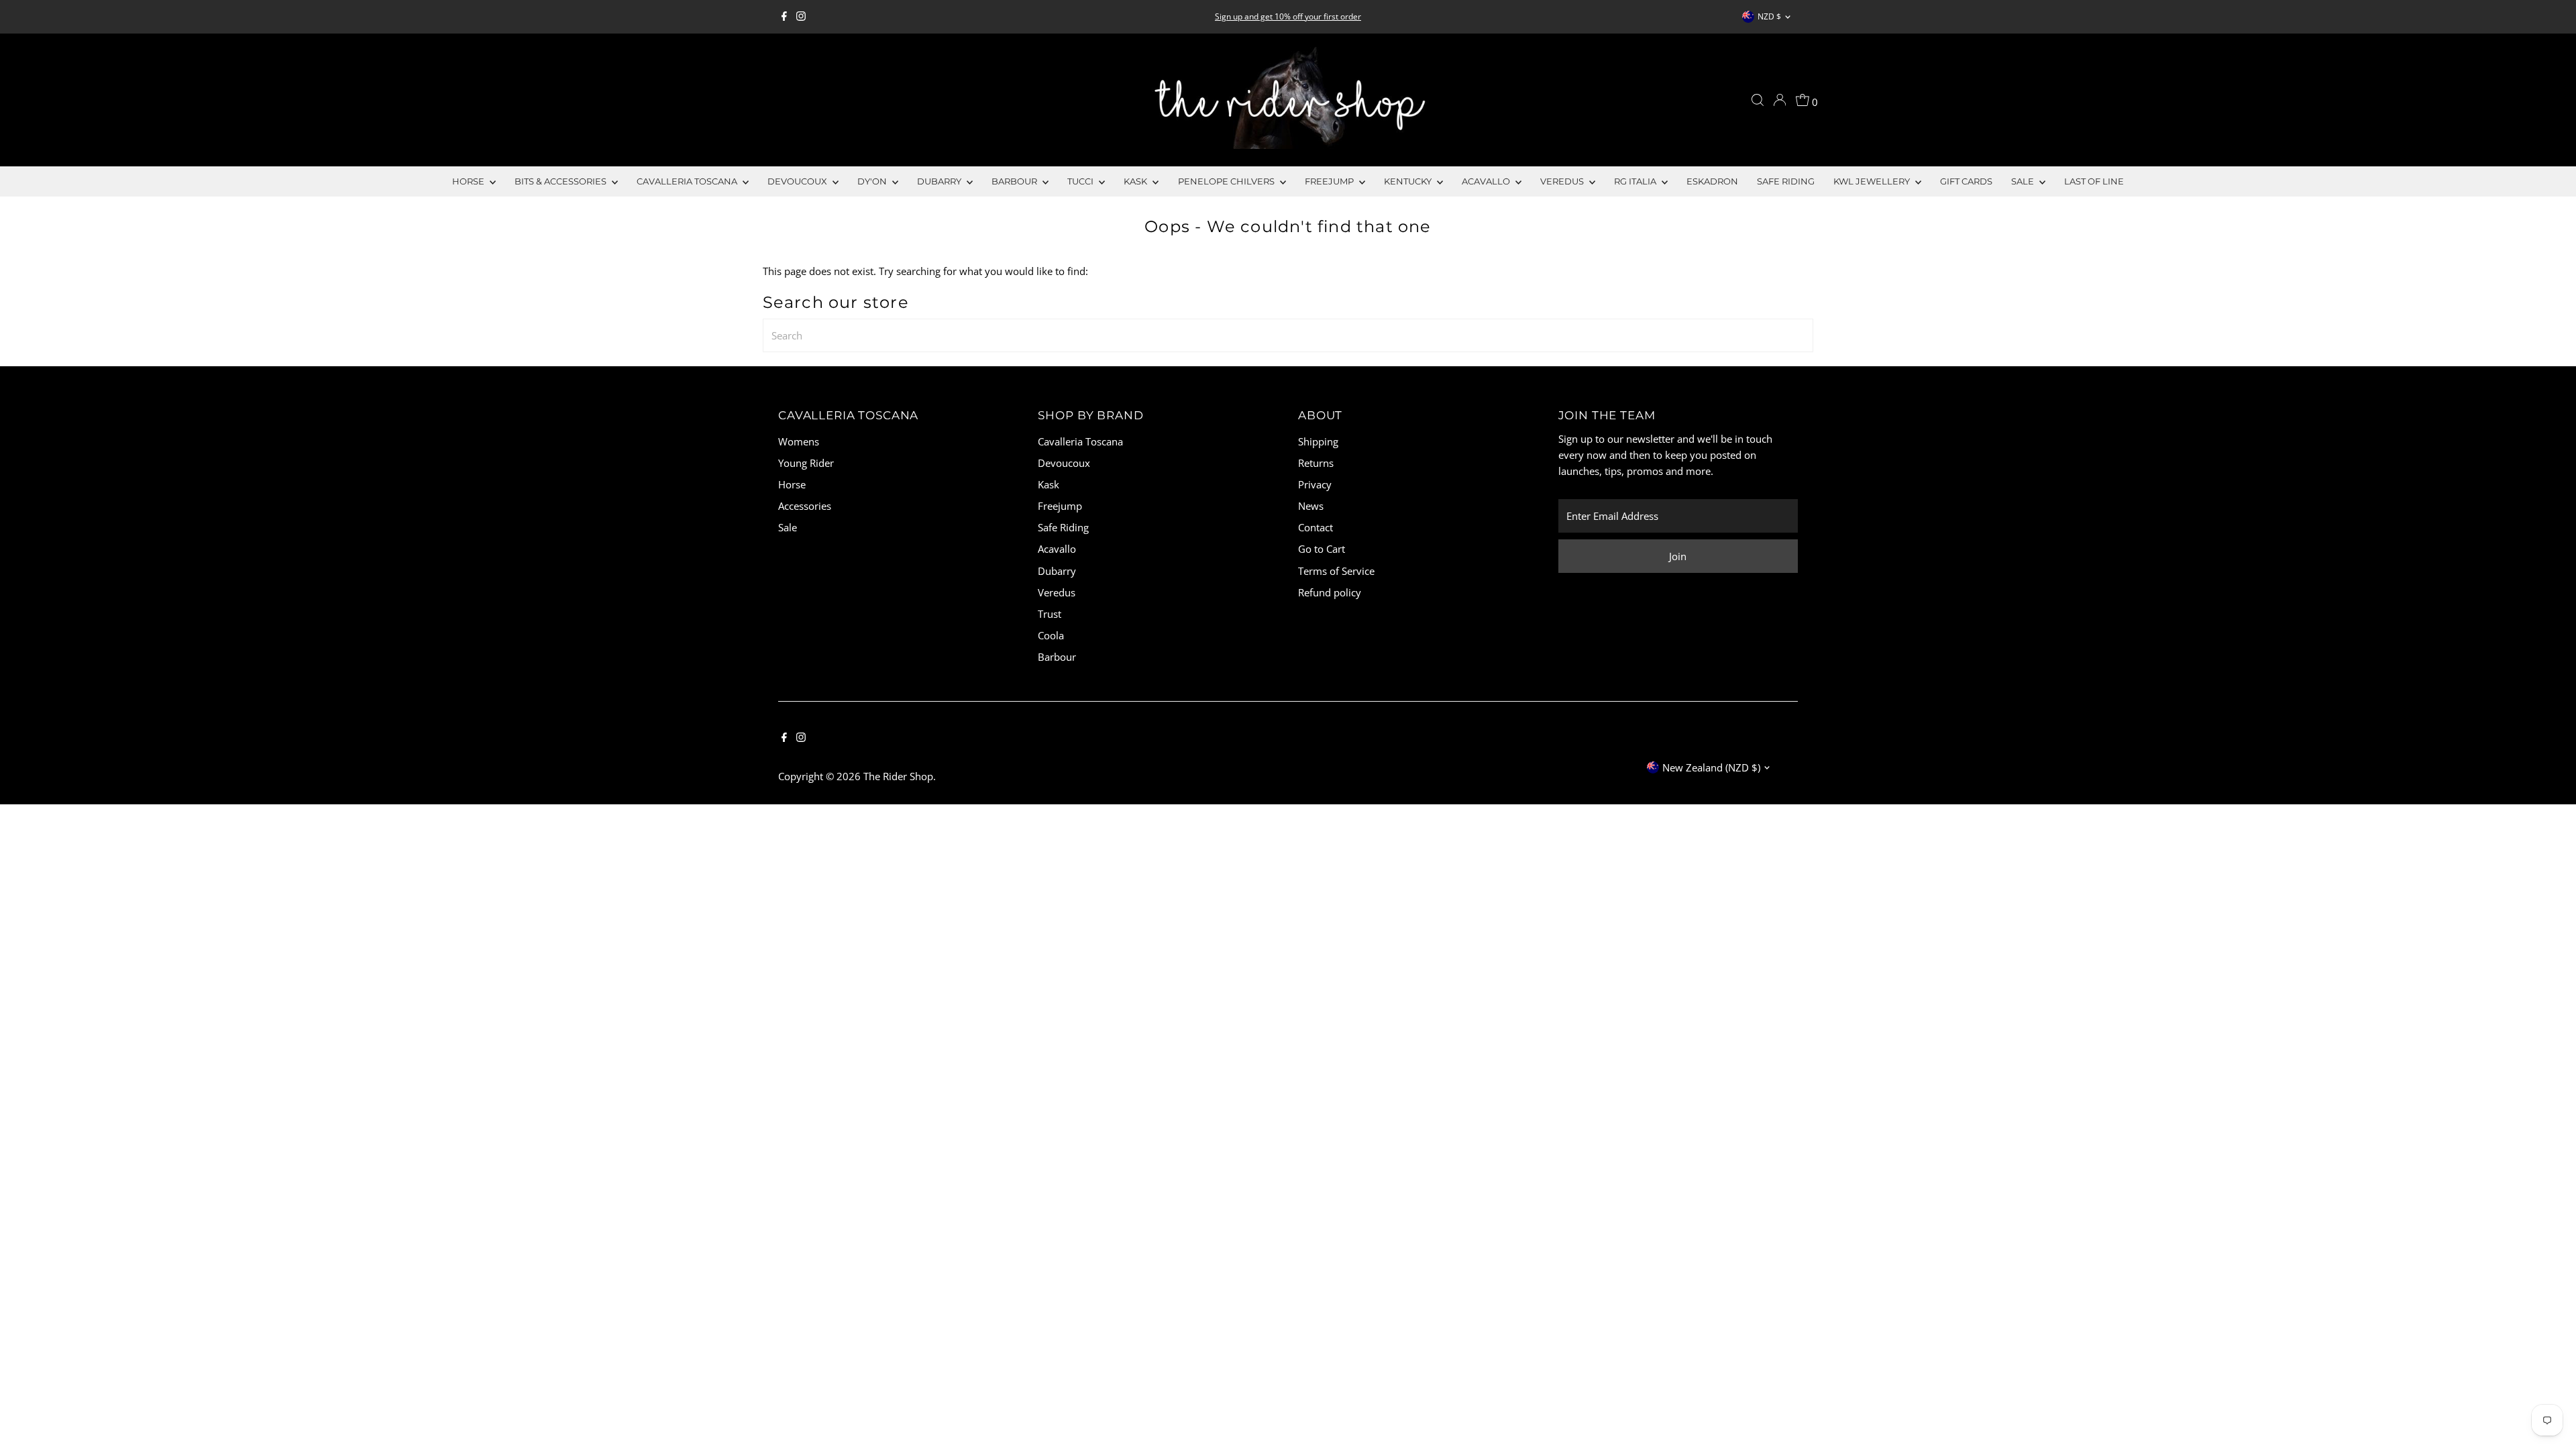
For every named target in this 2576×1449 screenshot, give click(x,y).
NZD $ (1769, 16)
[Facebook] (784, 17)
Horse (469, 181)
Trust (1050, 614)
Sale (788, 527)
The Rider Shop (898, 776)
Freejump (1330, 181)
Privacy (1315, 484)
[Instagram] (801, 17)
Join (1678, 556)
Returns (1316, 463)
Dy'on (873, 181)
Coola (1051, 635)
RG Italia (1636, 181)
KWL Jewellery (1873, 181)
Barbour (1015, 181)
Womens (799, 441)
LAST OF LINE (2094, 181)
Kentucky (1409, 181)
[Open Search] (1758, 100)
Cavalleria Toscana (688, 181)
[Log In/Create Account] (1780, 100)
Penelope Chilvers (1227, 181)
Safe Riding (1786, 181)
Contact (1316, 527)
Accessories (805, 506)
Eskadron (1712, 181)
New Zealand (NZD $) (1711, 767)
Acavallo (1487, 181)
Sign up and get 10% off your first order (1288, 16)
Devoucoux (798, 181)
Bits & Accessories (561, 181)
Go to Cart (1322, 549)
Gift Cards (1966, 181)
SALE (2024, 181)
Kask (1136, 181)
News (1311, 506)
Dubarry (940, 181)
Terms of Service (1336, 571)
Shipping (1318, 441)
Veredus (1563, 181)
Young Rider (806, 463)
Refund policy (1330, 592)
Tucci (1081, 181)
